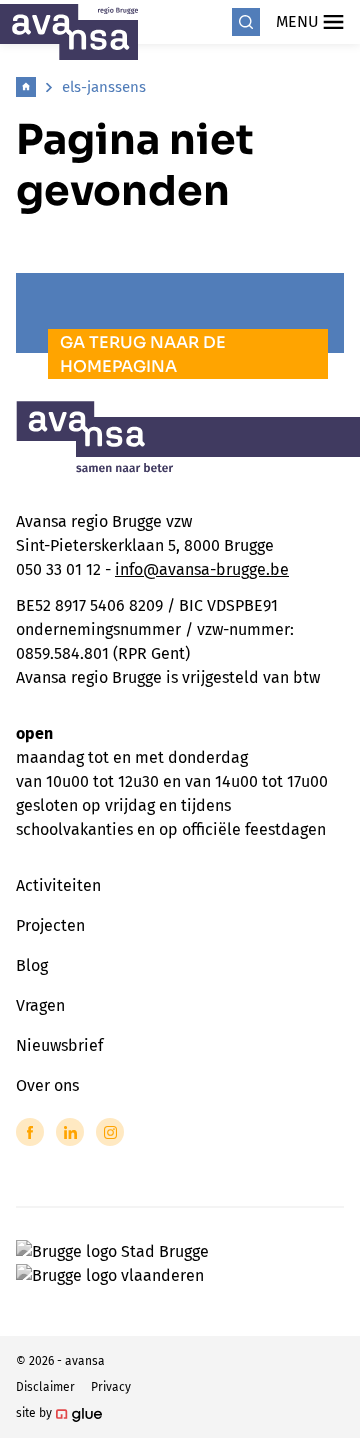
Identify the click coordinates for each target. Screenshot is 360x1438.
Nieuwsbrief (59, 1045)
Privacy (111, 1387)
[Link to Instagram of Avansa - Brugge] (110, 1132)
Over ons (47, 1085)
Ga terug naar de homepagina (143, 354)
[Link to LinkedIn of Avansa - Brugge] (70, 1132)
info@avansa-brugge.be (202, 569)
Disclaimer (45, 1387)
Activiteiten (58, 885)
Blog (32, 965)
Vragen (40, 1005)
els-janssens (104, 87)
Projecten (50, 925)
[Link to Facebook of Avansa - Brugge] (30, 1132)
